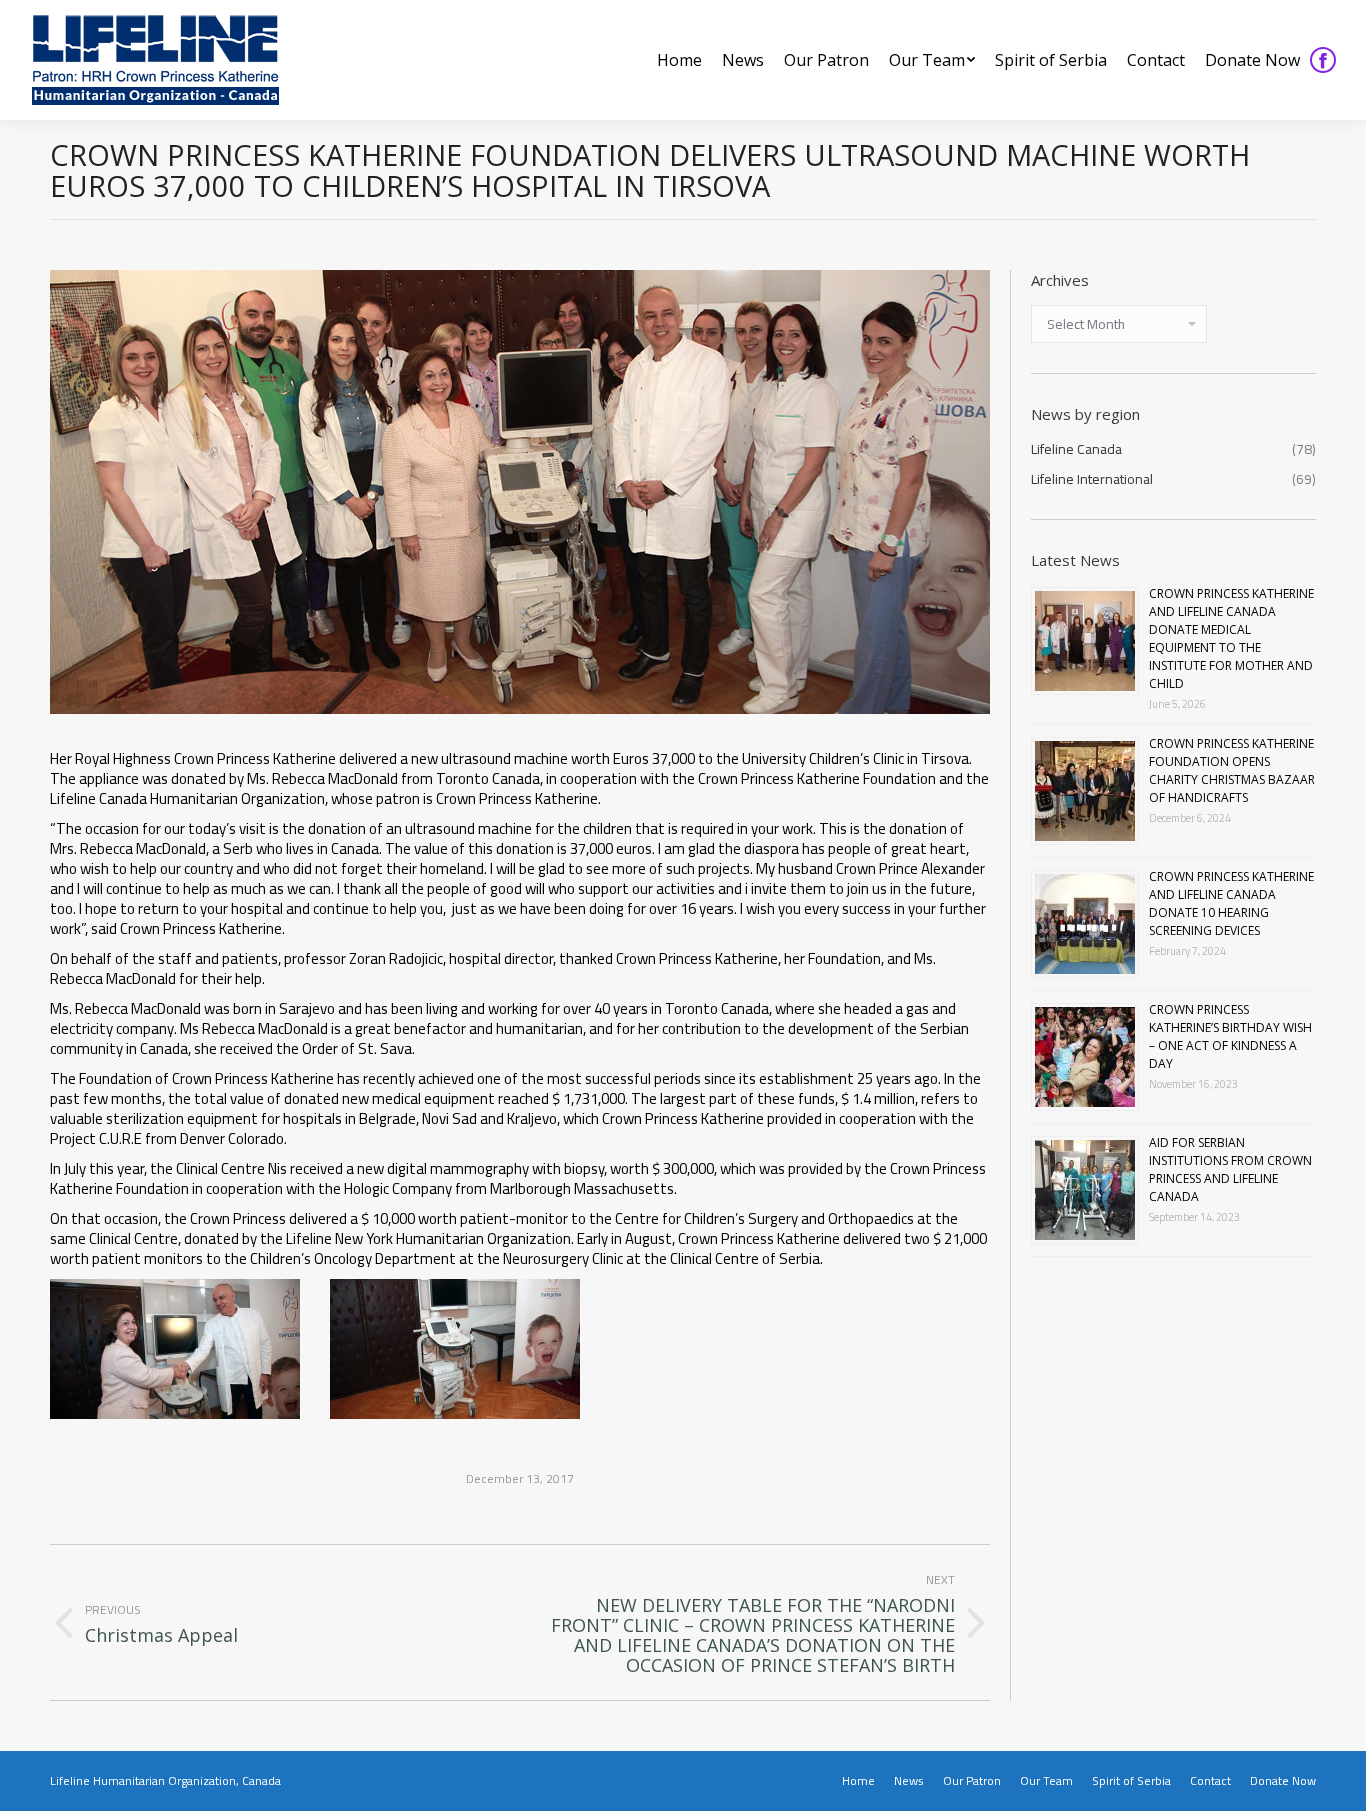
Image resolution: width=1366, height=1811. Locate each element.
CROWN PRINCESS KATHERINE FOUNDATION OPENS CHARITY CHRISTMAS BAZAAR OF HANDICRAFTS (1232, 770)
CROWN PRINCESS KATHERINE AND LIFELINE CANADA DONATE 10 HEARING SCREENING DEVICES (1231, 903)
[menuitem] (679, 60)
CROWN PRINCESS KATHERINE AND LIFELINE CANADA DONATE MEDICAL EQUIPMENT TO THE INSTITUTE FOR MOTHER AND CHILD (1231, 638)
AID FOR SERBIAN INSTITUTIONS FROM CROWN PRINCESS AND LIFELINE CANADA (1230, 1169)
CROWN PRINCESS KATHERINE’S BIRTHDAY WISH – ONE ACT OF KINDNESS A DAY (1230, 1036)
